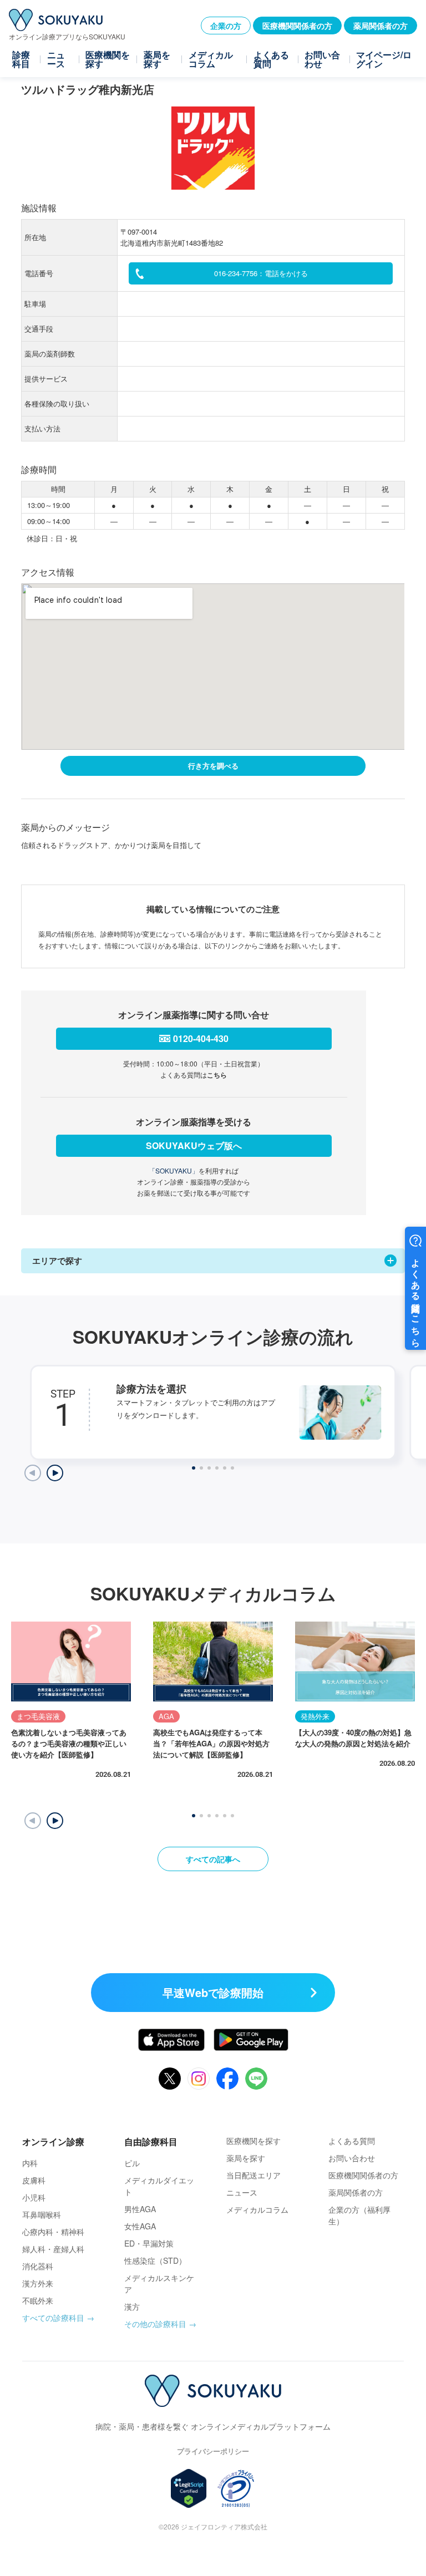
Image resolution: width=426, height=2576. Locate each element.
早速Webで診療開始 (213, 1992)
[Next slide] (55, 1473)
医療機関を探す (108, 59)
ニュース (56, 59)
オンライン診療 (53, 2141)
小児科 (34, 2197)
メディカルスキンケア (159, 2283)
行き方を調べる (213, 766)
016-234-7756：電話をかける (261, 273)
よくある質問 (271, 59)
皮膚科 (34, 2180)
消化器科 (38, 2266)
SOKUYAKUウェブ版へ (194, 1145)
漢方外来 (38, 2283)
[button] (55, 1821)
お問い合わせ (322, 59)
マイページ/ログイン (384, 59)
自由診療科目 (151, 2141)
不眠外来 (38, 2300)
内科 (30, 2163)
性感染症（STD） (155, 2260)
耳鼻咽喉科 (42, 2214)
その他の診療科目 (155, 2324)
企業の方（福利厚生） (359, 2215)
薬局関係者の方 (381, 26)
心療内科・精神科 (53, 2232)
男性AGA (140, 2209)
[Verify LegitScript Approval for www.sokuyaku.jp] (189, 2488)
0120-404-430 (201, 1038)
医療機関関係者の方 (297, 26)
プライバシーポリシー (213, 2451)
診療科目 (21, 59)
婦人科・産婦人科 (53, 2249)
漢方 (132, 2306)
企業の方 (226, 26)
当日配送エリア (253, 2175)
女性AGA (140, 2226)
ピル (132, 2163)
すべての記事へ (213, 1859)
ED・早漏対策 (149, 2243)
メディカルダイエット (159, 2186)
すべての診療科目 (53, 2318)
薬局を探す (157, 59)
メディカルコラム (211, 59)
